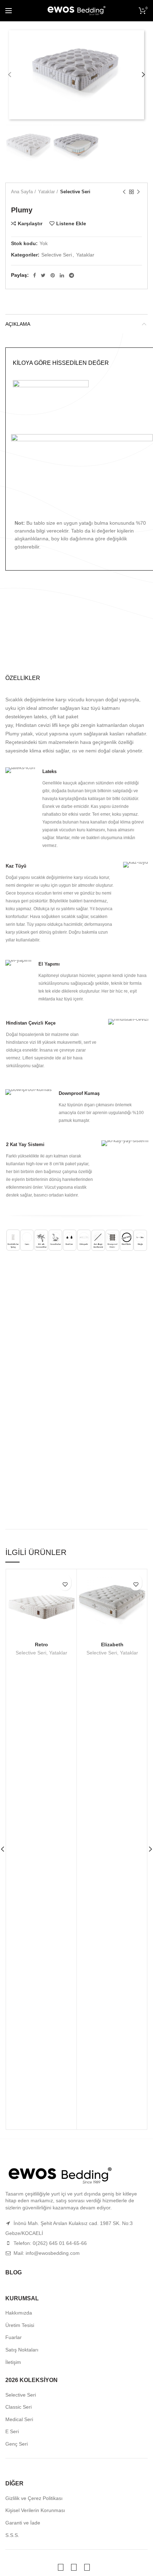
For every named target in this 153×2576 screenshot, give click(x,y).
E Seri (12, 2431)
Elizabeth (112, 1645)
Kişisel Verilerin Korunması (35, 2510)
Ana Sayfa (22, 192)
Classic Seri (19, 2407)
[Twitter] (43, 275)
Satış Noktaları (22, 2350)
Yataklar (46, 192)
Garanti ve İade (23, 2523)
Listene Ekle (71, 223)
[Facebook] (35, 275)
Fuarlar (14, 2337)
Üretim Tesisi (20, 2325)
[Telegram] (72, 275)
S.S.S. (12, 2535)
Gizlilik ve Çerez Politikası (34, 2498)
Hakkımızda (19, 2313)
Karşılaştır (30, 223)
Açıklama (18, 324)
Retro (41, 1645)
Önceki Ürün (124, 192)
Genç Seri (17, 2444)
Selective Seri (75, 192)
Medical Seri (19, 2419)
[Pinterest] (53, 275)
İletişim (13, 2362)
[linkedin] (62, 275)
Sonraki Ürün (138, 192)
